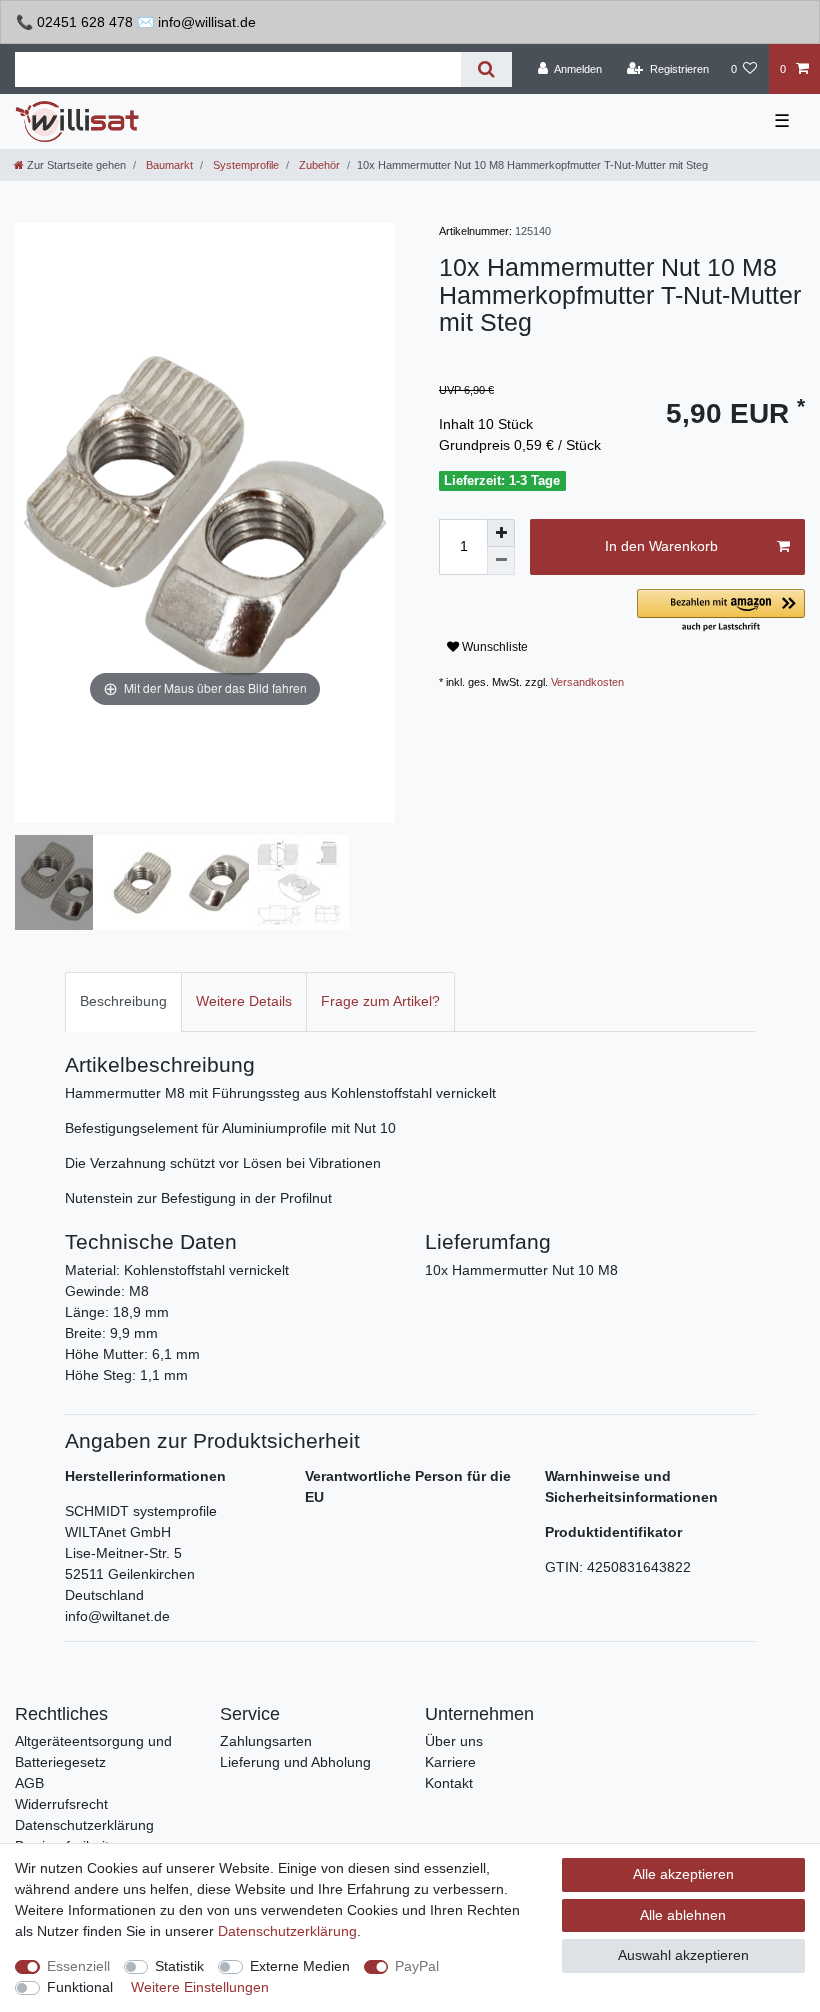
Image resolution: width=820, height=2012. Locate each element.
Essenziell (78, 1966)
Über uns (454, 1741)
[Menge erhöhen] (501, 533)
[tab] (123, 1001)
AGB (29, 1783)
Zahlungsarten (266, 1741)
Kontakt (449, 1783)
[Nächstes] (379, 523)
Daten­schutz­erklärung (287, 1931)
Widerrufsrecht (61, 1804)
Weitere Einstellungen (200, 1987)
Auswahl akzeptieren (683, 1955)
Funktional (80, 1987)
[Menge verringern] (501, 561)
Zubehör (318, 165)
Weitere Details (244, 1001)
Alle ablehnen (683, 1915)
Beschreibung (123, 1001)
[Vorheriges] (31, 523)
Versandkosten (587, 682)
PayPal (417, 1966)
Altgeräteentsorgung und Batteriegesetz (93, 1751)
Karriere (450, 1762)
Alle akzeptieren (683, 1874)
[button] (721, 611)
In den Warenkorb (661, 546)
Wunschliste (493, 647)
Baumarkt (168, 165)
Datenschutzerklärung (84, 1825)
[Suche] (486, 69)
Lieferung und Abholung (295, 1762)
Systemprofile (244, 165)
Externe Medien (300, 1966)
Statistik (179, 1966)
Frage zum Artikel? (380, 1001)
